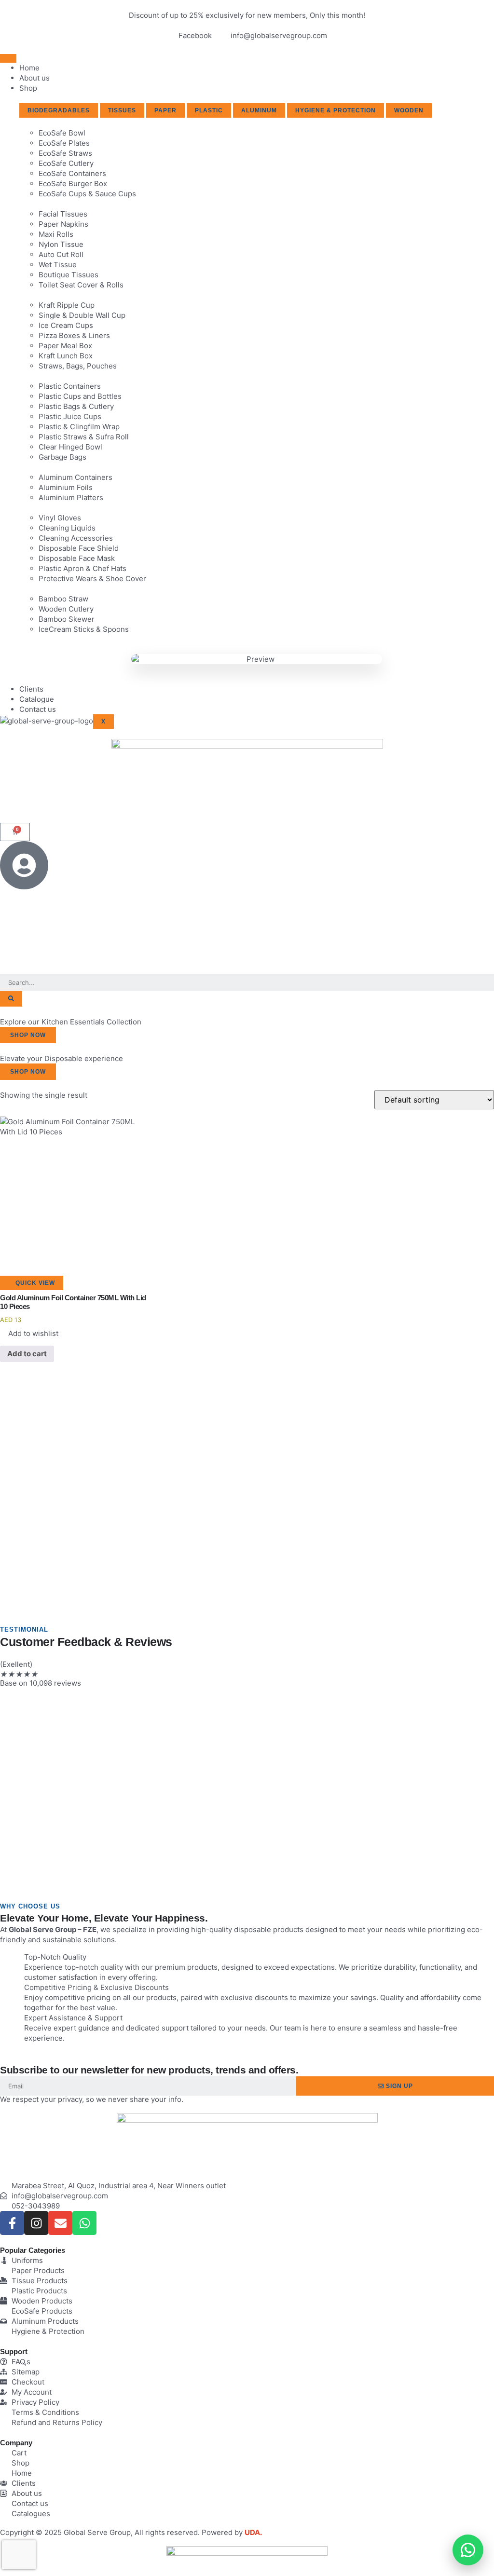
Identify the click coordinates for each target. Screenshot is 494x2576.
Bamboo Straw (63, 599)
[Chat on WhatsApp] (468, 2550)
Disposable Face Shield (79, 548)
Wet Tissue (58, 265)
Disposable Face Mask (77, 558)
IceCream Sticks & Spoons (84, 629)
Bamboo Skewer (67, 619)
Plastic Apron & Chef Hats (82, 568)
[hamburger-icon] (8, 58)
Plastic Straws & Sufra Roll (84, 437)
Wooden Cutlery (66, 609)
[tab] (59, 110)
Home (29, 68)
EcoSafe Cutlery (66, 163)
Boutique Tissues (69, 275)
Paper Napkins (63, 224)
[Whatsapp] (84, 2223)
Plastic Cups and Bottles (80, 396)
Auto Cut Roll (61, 254)
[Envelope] (60, 2223)
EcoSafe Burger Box (73, 184)
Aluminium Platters (71, 497)
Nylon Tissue (61, 244)
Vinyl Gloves (60, 518)
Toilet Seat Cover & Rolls (81, 285)
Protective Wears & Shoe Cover (92, 579)
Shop (28, 88)
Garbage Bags (62, 457)
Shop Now (28, 1035)
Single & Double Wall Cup (82, 315)
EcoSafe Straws (65, 153)
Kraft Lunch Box (66, 356)
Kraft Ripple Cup (67, 305)
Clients (31, 689)
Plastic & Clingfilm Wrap (79, 427)
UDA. (253, 2532)
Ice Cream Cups (66, 325)
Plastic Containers (70, 386)
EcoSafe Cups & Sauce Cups (87, 194)
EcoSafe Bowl (62, 133)
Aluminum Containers (75, 477)
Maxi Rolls (56, 234)
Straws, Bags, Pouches (78, 366)
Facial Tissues (63, 214)
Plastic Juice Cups (70, 416)
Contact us (38, 709)
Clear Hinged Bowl (70, 447)
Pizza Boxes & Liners (74, 335)
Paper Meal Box (65, 346)
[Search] (11, 999)
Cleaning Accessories (76, 538)
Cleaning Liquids (67, 528)
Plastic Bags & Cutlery (76, 406)
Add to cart (27, 1354)
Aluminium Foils (66, 487)
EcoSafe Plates (64, 143)
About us (34, 78)
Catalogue (37, 699)
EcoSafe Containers (72, 173)
